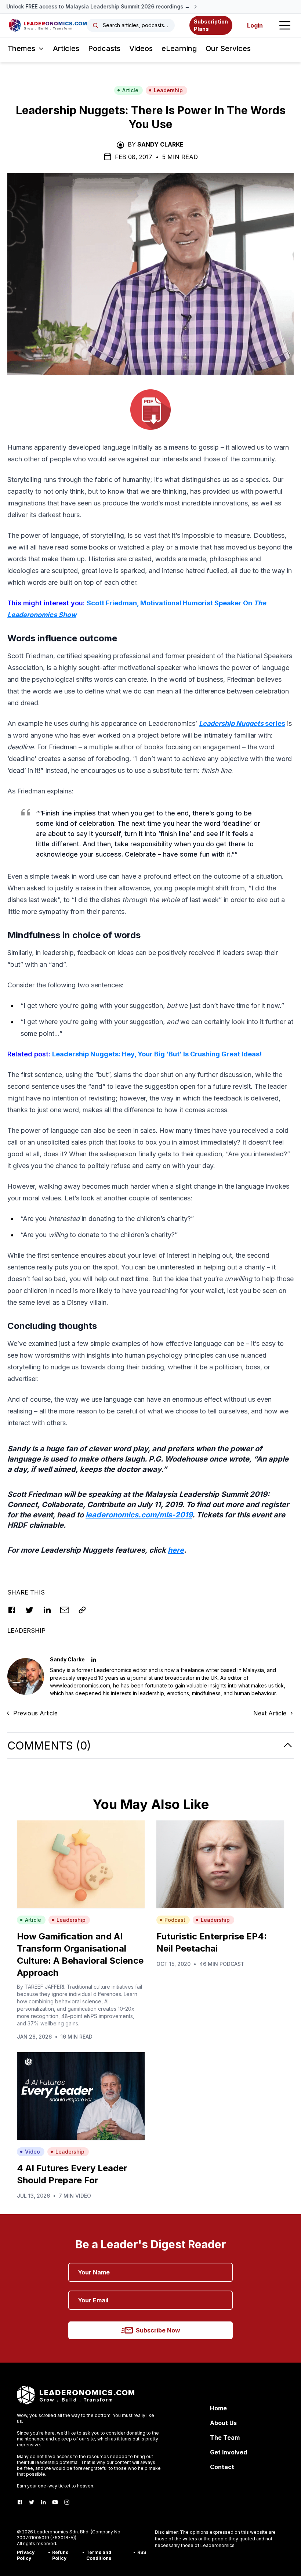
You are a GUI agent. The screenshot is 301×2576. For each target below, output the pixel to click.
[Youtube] (55, 2502)
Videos (141, 48)
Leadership (168, 90)
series (242, 723)
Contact (222, 2467)
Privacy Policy (26, 2555)
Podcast (175, 1920)
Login (255, 25)
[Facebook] (20, 2502)
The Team (225, 2438)
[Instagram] (67, 2502)
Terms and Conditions (99, 2555)
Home (218, 2408)
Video (32, 2152)
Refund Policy (60, 2555)
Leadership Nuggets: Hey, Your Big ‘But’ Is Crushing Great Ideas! (157, 1054)
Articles (66, 48)
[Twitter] (32, 2502)
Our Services (228, 48)
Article (130, 90)
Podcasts (104, 48)
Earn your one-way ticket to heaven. (56, 2486)
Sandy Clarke (160, 144)
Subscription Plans (211, 25)
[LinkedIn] (43, 2502)
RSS (142, 2552)
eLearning (179, 48)
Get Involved (229, 2452)
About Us (223, 2423)
